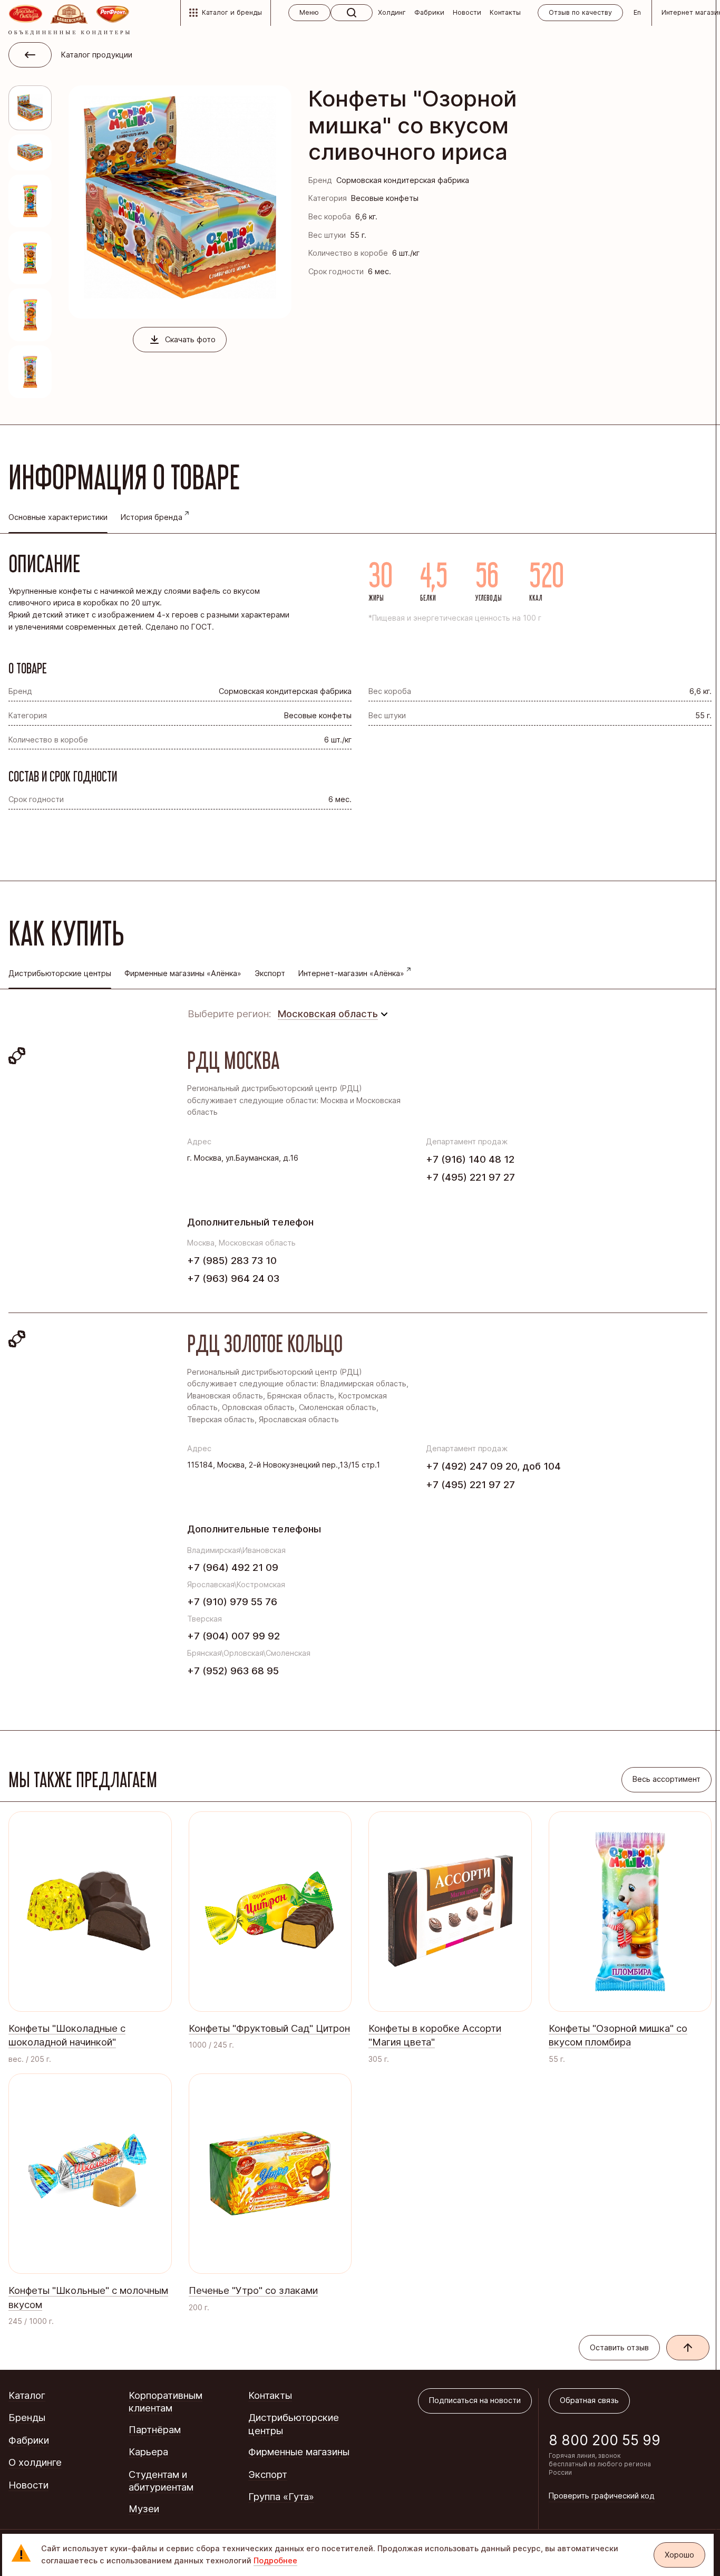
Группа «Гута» (281, 2496)
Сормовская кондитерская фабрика (403, 180)
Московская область (328, 1014)
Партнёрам (155, 2429)
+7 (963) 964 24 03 (233, 1278)
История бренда (152, 517)
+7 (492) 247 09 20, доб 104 (493, 1466)
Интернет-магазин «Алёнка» (351, 973)
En (637, 12)
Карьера (148, 2452)
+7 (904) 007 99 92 (233, 1636)
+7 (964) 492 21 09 (233, 1567)
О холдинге (35, 2462)
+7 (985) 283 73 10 (232, 1260)
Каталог (27, 2395)
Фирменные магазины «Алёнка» (183, 973)
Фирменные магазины (299, 2452)
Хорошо (679, 2555)
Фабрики (429, 12)
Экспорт (270, 973)
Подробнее (275, 2561)
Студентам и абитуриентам (161, 2481)
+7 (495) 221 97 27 (470, 1177)
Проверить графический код (602, 2496)
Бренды (27, 2417)
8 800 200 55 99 (605, 2440)
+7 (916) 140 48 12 (470, 1159)
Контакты (505, 12)
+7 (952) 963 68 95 (233, 1671)
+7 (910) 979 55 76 (232, 1601)
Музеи (144, 2509)
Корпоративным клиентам (166, 2402)
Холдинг (392, 12)
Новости (467, 12)
